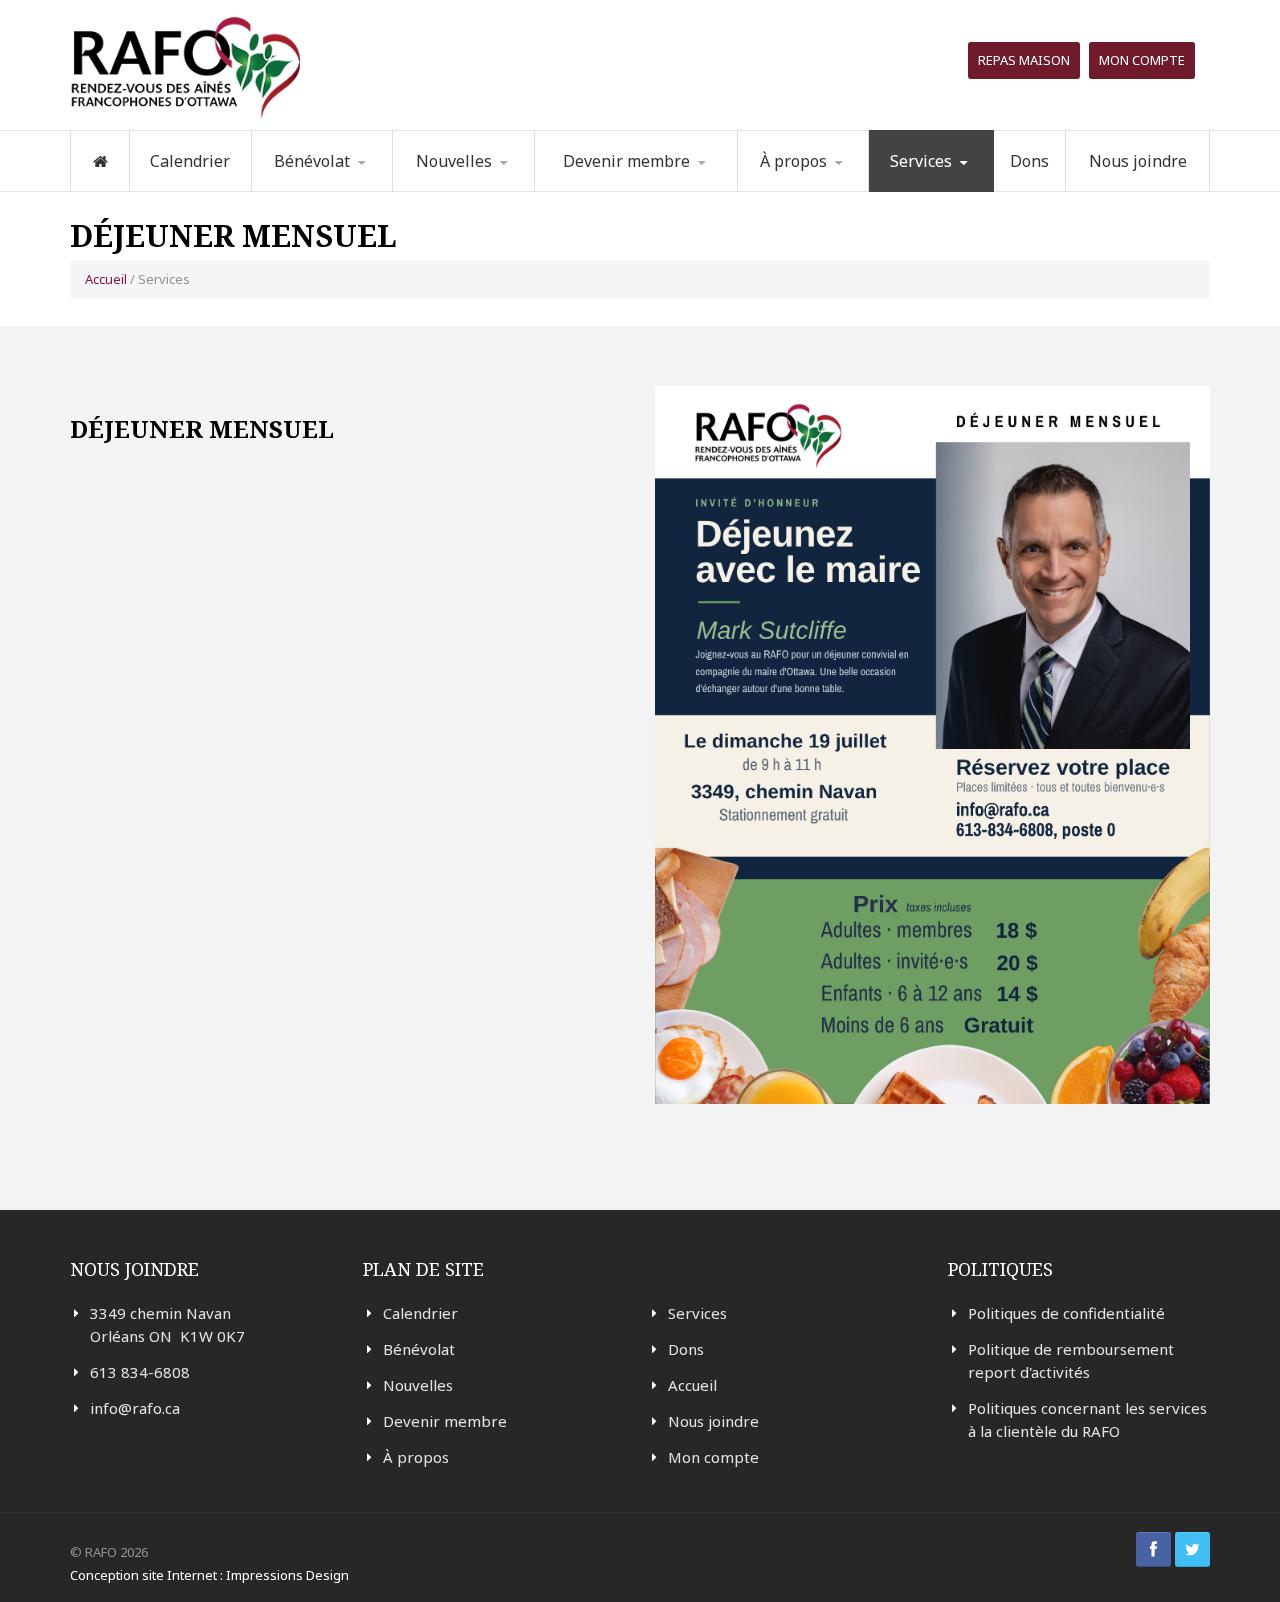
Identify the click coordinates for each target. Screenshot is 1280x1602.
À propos (416, 1457)
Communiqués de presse (492, 185)
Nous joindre (1138, 161)
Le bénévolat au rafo (355, 190)
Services (697, 1313)
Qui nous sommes (829, 190)
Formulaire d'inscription (353, 187)
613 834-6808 (140, 1372)
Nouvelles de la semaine (477, 190)
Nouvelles (454, 161)
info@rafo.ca (135, 1408)
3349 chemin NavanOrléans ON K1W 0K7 (167, 1324)
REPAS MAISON (1024, 60)
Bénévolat (419, 1349)
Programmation (955, 190)
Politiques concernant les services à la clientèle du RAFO (1087, 1419)
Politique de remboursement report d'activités (1071, 1360)
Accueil (106, 279)
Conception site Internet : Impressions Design (209, 1575)
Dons (1029, 161)
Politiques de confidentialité (1066, 1313)
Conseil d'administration (837, 186)
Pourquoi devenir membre (626, 190)
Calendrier (190, 161)
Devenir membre (445, 1421)
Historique (840, 188)
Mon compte (1142, 60)
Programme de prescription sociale (970, 187)
